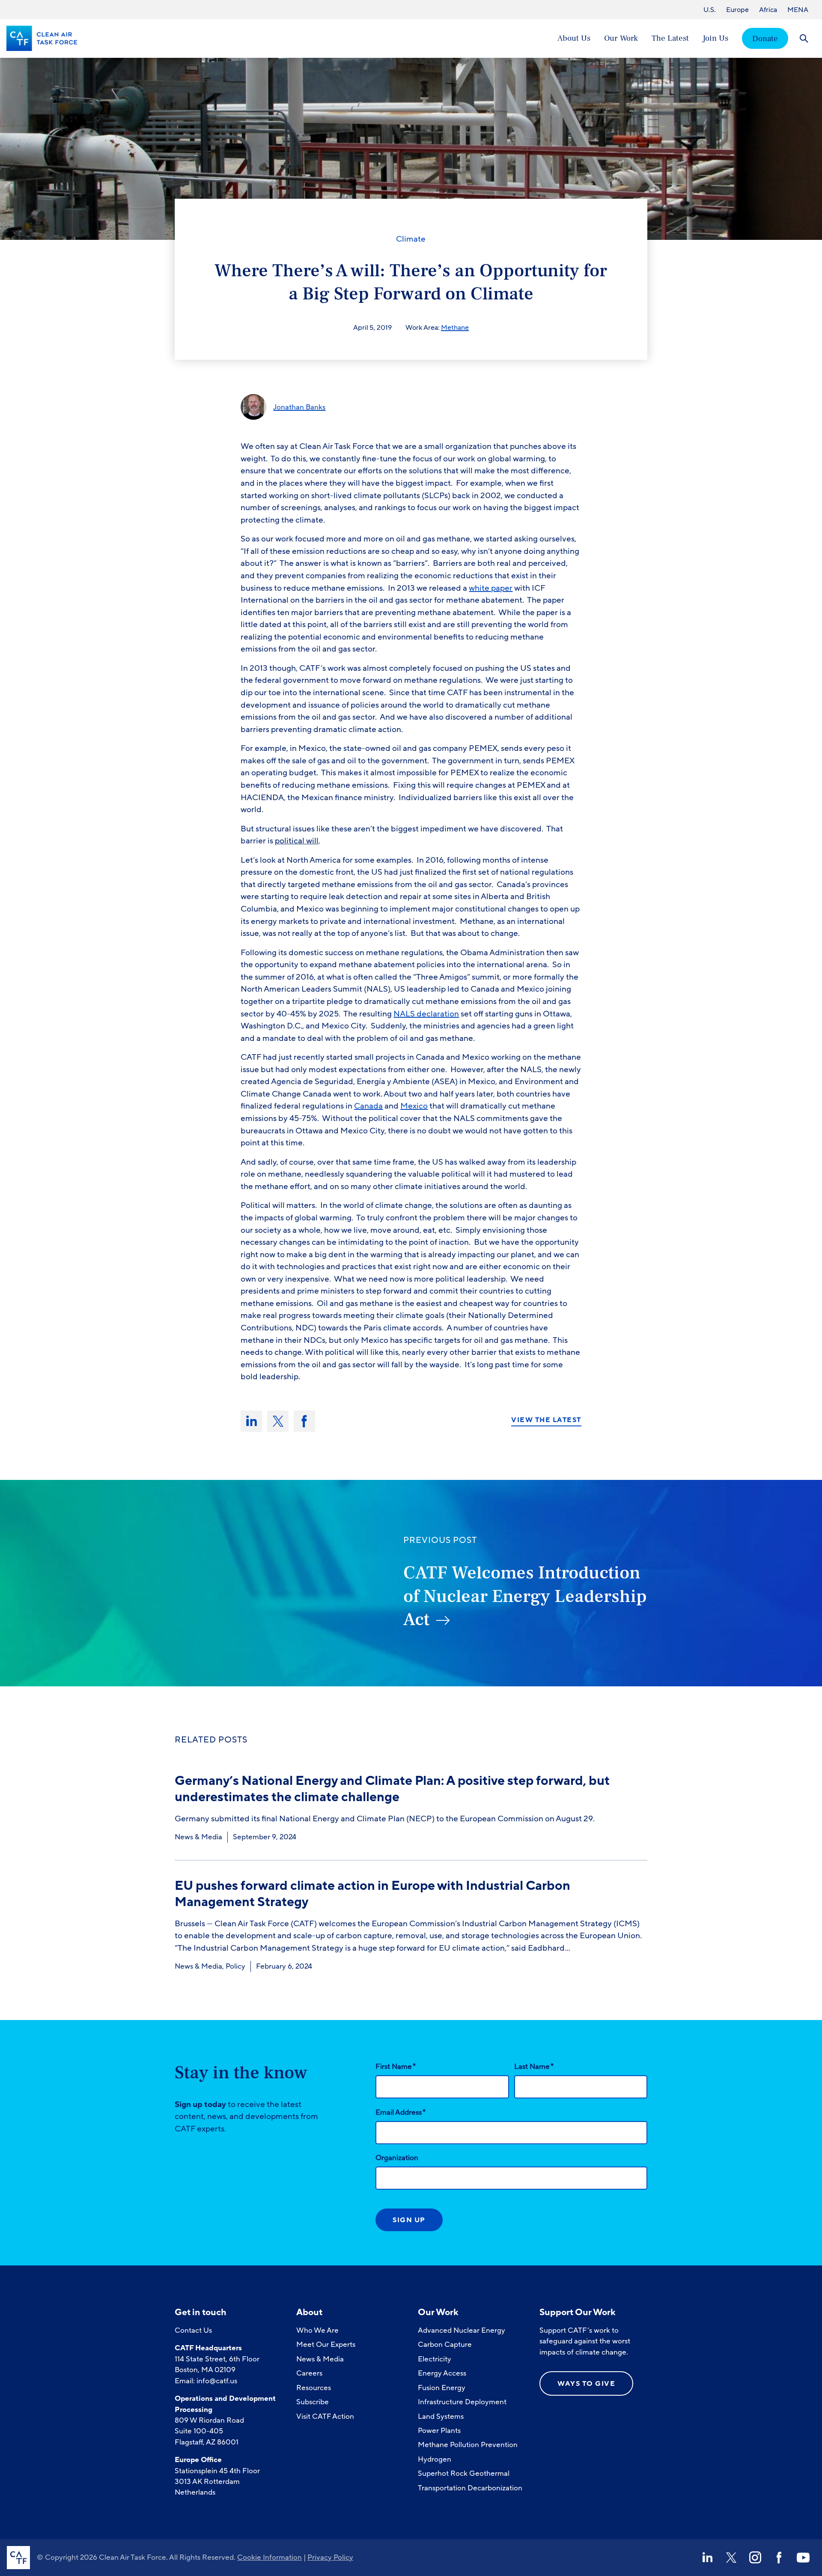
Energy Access (442, 2373)
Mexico (414, 1106)
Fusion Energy (442, 2388)
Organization (397, 2158)
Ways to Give (586, 2384)
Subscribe (313, 2402)
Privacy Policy (330, 2557)
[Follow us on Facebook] (779, 2558)
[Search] (804, 38)
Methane (455, 328)
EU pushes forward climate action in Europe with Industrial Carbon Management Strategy (372, 1894)
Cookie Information (270, 2557)
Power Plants (439, 2431)
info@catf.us (217, 2381)
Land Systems (441, 2416)
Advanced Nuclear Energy (462, 2330)
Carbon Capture (445, 2344)
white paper (491, 588)
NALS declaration (426, 1014)
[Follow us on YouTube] (803, 2558)
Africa (768, 10)
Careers (309, 2373)
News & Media (198, 1837)
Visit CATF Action (325, 2416)
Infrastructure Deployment (462, 2402)
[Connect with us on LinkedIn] (707, 2558)
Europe (737, 10)
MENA (798, 10)
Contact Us (193, 2330)
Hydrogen (435, 2459)
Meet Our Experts (326, 2344)
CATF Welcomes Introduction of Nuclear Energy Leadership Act (525, 1596)
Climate (411, 239)
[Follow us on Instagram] (755, 2558)
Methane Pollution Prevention (468, 2445)
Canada (368, 1106)
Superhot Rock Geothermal (464, 2473)
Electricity (435, 2359)
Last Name (534, 2066)
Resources (314, 2388)
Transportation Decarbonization (470, 2488)
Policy (235, 1966)
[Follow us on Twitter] (731, 2558)
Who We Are (317, 2330)
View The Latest (546, 1420)
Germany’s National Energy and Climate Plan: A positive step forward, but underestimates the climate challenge (392, 1789)
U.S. (710, 10)
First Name (396, 2066)
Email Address (401, 2112)
